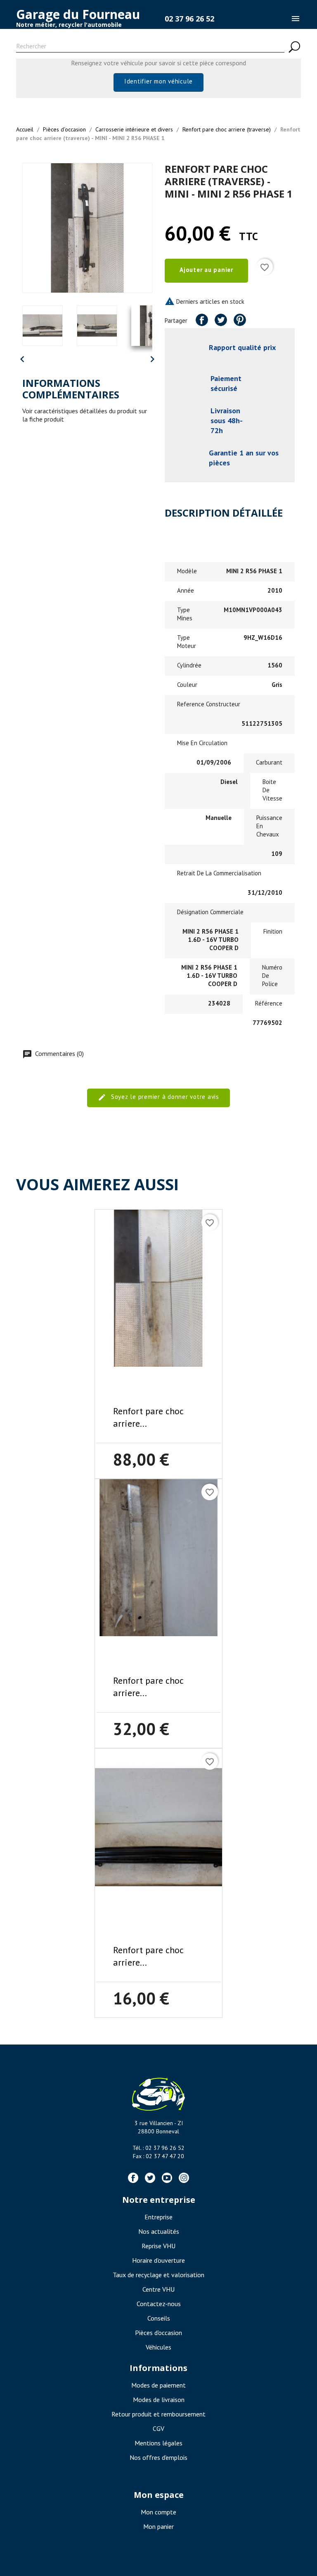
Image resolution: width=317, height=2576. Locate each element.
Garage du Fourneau (78, 14)
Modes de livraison (159, 2400)
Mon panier (158, 2526)
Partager (202, 320)
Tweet (221, 320)
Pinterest (240, 320)
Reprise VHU (158, 2246)
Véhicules (158, 2347)
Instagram (184, 2178)
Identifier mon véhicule (158, 81)
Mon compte (158, 2512)
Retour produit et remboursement (158, 2414)
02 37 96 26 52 (189, 19)
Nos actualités (159, 2231)
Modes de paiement (158, 2385)
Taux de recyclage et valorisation (158, 2275)
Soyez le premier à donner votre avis (164, 1097)
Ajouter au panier (206, 270)
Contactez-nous (159, 2304)
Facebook (133, 2178)
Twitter (150, 2178)
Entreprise (158, 2217)
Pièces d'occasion (158, 2333)
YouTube (167, 2178)
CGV (158, 2428)
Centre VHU (158, 2289)
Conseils (159, 2318)
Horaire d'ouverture (158, 2260)
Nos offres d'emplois (158, 2457)
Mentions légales (158, 2443)
